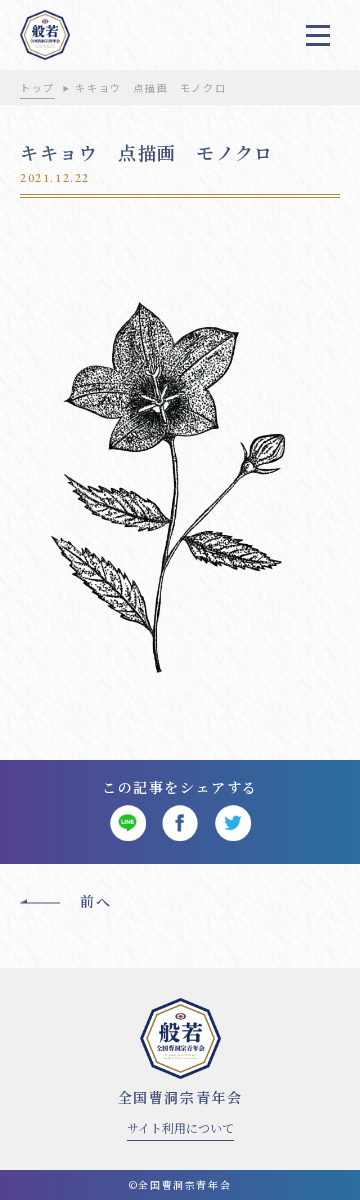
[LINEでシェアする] (127, 823)
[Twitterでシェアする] (232, 823)
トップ (37, 87)
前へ (95, 901)
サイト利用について (180, 1127)
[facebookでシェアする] (180, 823)
